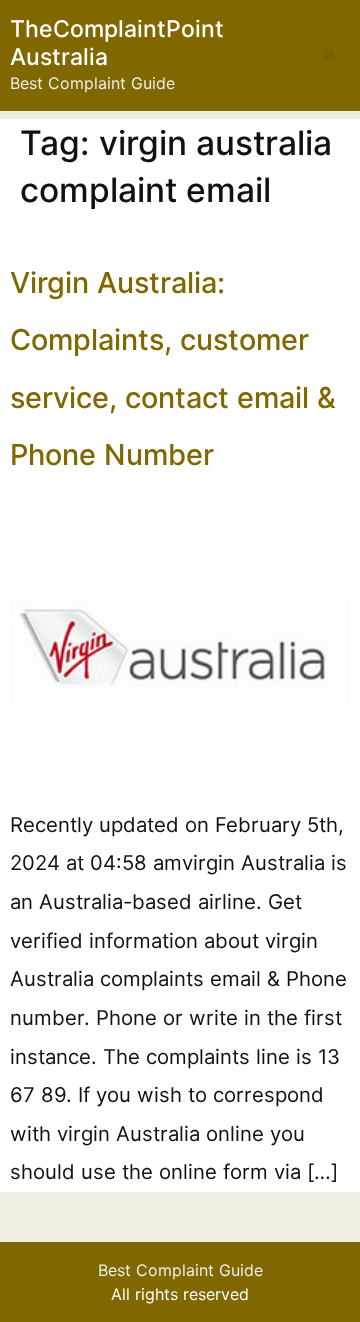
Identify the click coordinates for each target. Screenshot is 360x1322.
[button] (329, 55)
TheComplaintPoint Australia (117, 43)
